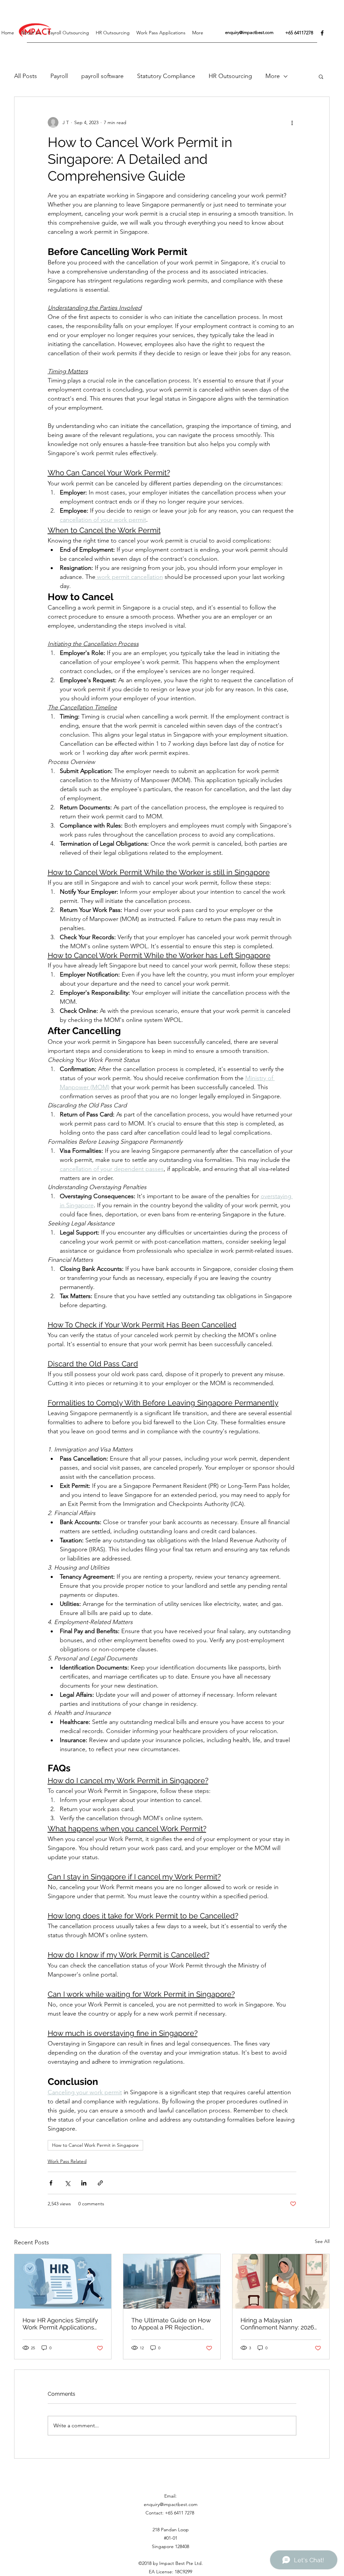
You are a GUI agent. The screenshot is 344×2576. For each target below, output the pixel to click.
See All (322, 2241)
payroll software (102, 76)
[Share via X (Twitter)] (67, 2183)
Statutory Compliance (166, 76)
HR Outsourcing (230, 76)
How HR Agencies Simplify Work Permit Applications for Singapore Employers (60, 2324)
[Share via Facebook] (51, 2183)
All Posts (26, 76)
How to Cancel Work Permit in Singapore (95, 2145)
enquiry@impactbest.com (249, 32)
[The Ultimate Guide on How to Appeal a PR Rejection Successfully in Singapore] (172, 2281)
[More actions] (292, 122)
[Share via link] (100, 2183)
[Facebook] (322, 33)
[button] (321, 76)
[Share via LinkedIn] (84, 2183)
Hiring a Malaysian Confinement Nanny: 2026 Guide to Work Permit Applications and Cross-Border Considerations (277, 2324)
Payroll (59, 76)
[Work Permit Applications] (63, 2281)
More (273, 76)
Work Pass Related (67, 2161)
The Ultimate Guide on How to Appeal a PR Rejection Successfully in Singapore (171, 2324)
